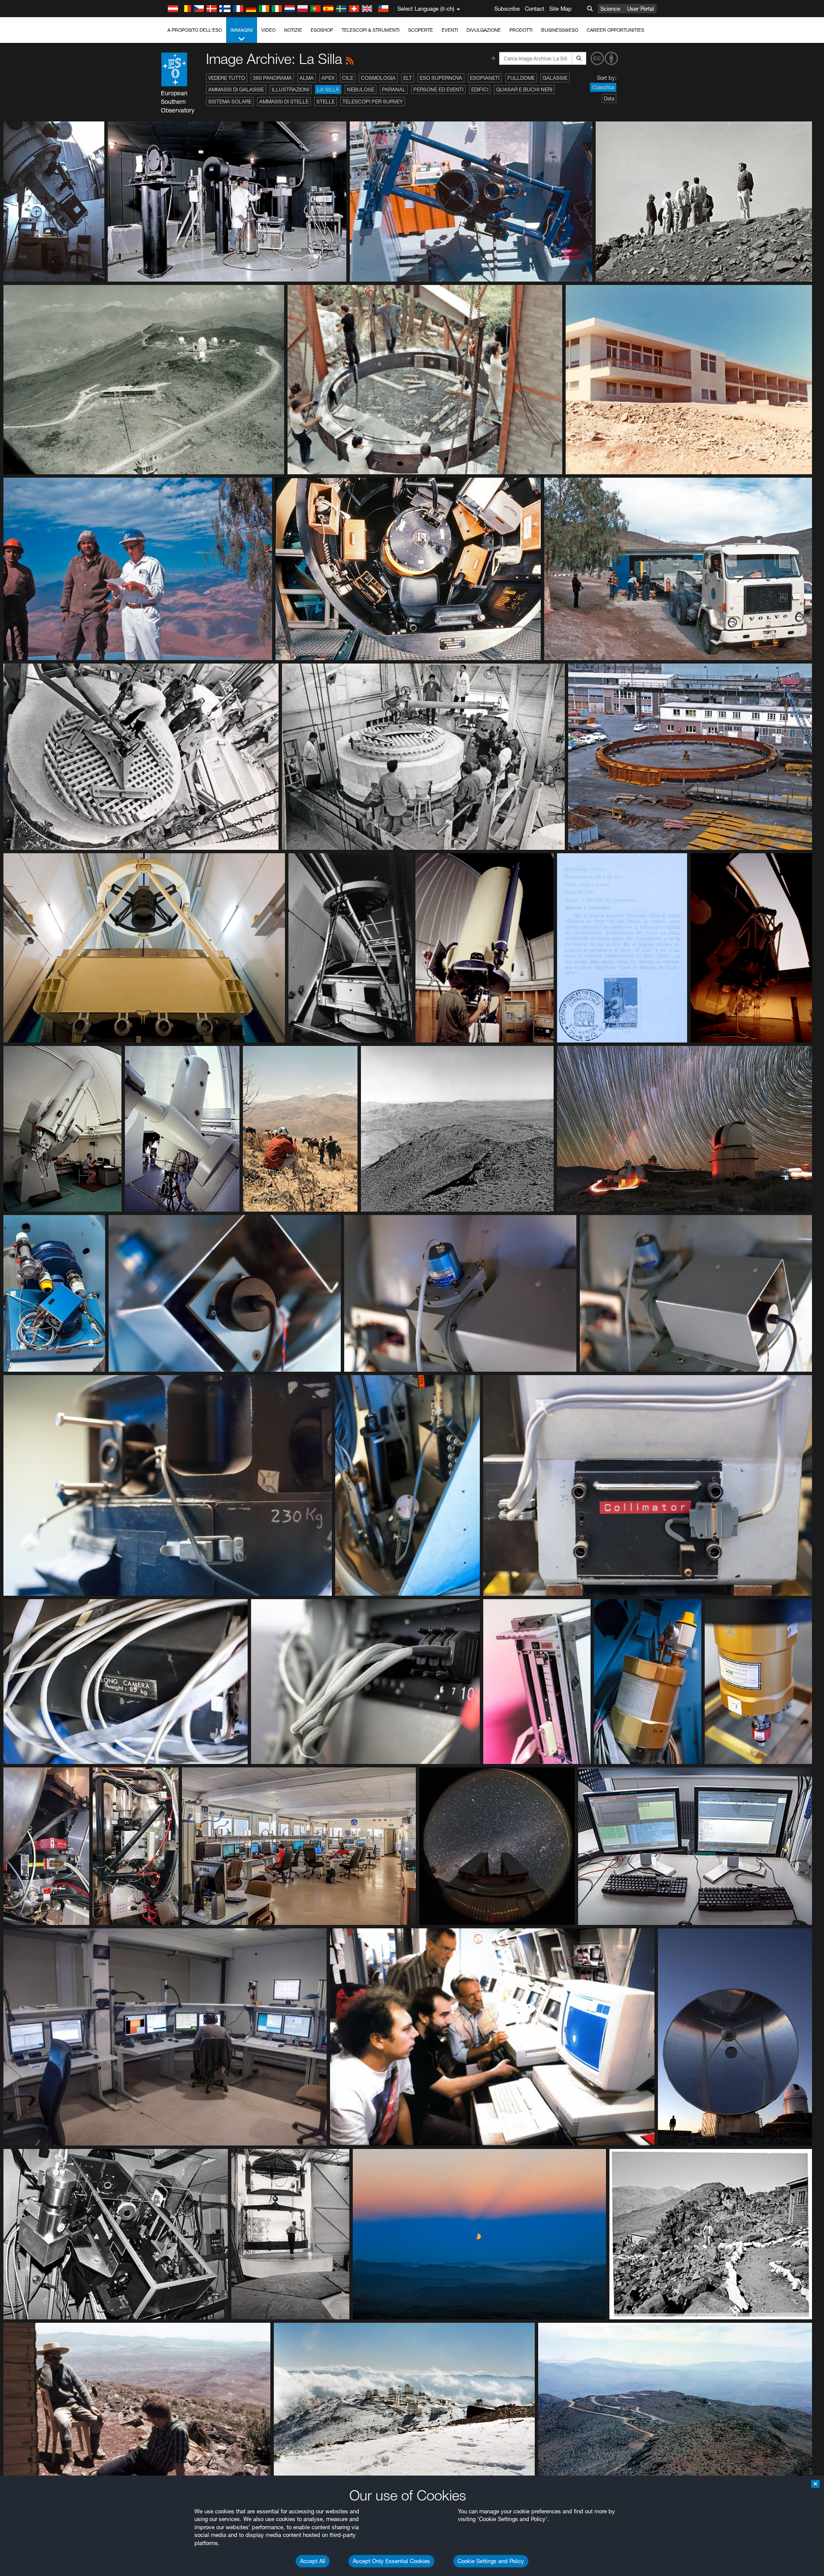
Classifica (603, 87)
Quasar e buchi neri (524, 89)
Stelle (326, 102)
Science (610, 9)
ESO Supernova (441, 78)
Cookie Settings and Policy (491, 2561)
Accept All (313, 2561)
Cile (348, 78)
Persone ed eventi (438, 89)
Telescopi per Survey (373, 102)
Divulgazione (484, 30)
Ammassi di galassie (236, 89)
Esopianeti (485, 78)
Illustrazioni (291, 89)
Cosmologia (378, 78)
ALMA (307, 78)
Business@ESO (560, 30)
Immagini (242, 30)
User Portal (641, 9)
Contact (535, 9)
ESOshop (322, 30)
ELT (408, 78)
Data (609, 98)
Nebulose (360, 89)
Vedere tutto (227, 78)
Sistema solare (230, 102)
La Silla (328, 89)
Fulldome (521, 78)
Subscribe (507, 9)
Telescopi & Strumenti (371, 30)
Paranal (394, 89)
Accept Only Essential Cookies (391, 2561)
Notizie (293, 30)
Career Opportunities (615, 30)
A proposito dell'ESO (195, 30)
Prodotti (521, 30)
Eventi (450, 30)
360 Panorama (272, 78)
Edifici (480, 89)
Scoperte (421, 30)
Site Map (560, 9)
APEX (328, 78)
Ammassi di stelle (284, 102)
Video (268, 30)
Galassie (555, 78)
